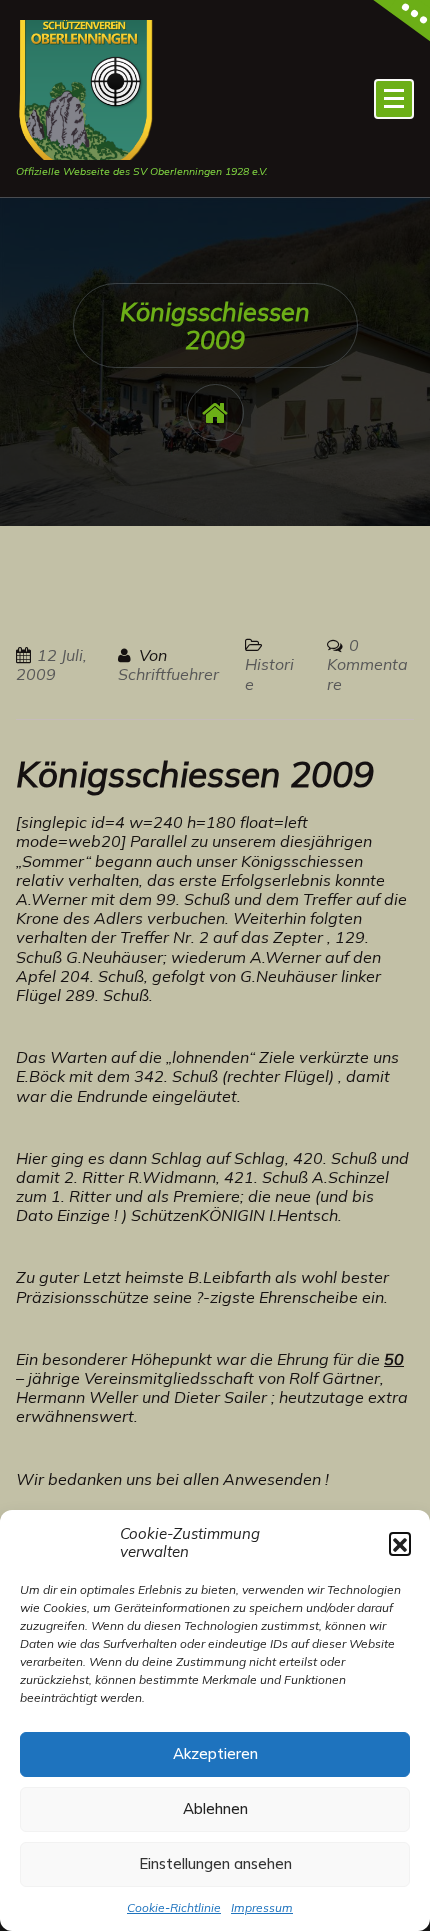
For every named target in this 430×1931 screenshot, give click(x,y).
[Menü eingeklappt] (394, 99)
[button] (400, 1543)
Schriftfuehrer (168, 674)
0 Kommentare (367, 664)
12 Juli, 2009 (51, 664)
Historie (269, 673)
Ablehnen (215, 1808)
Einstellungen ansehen (215, 1863)
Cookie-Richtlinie (174, 1907)
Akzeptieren (215, 1753)
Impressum (262, 1907)
